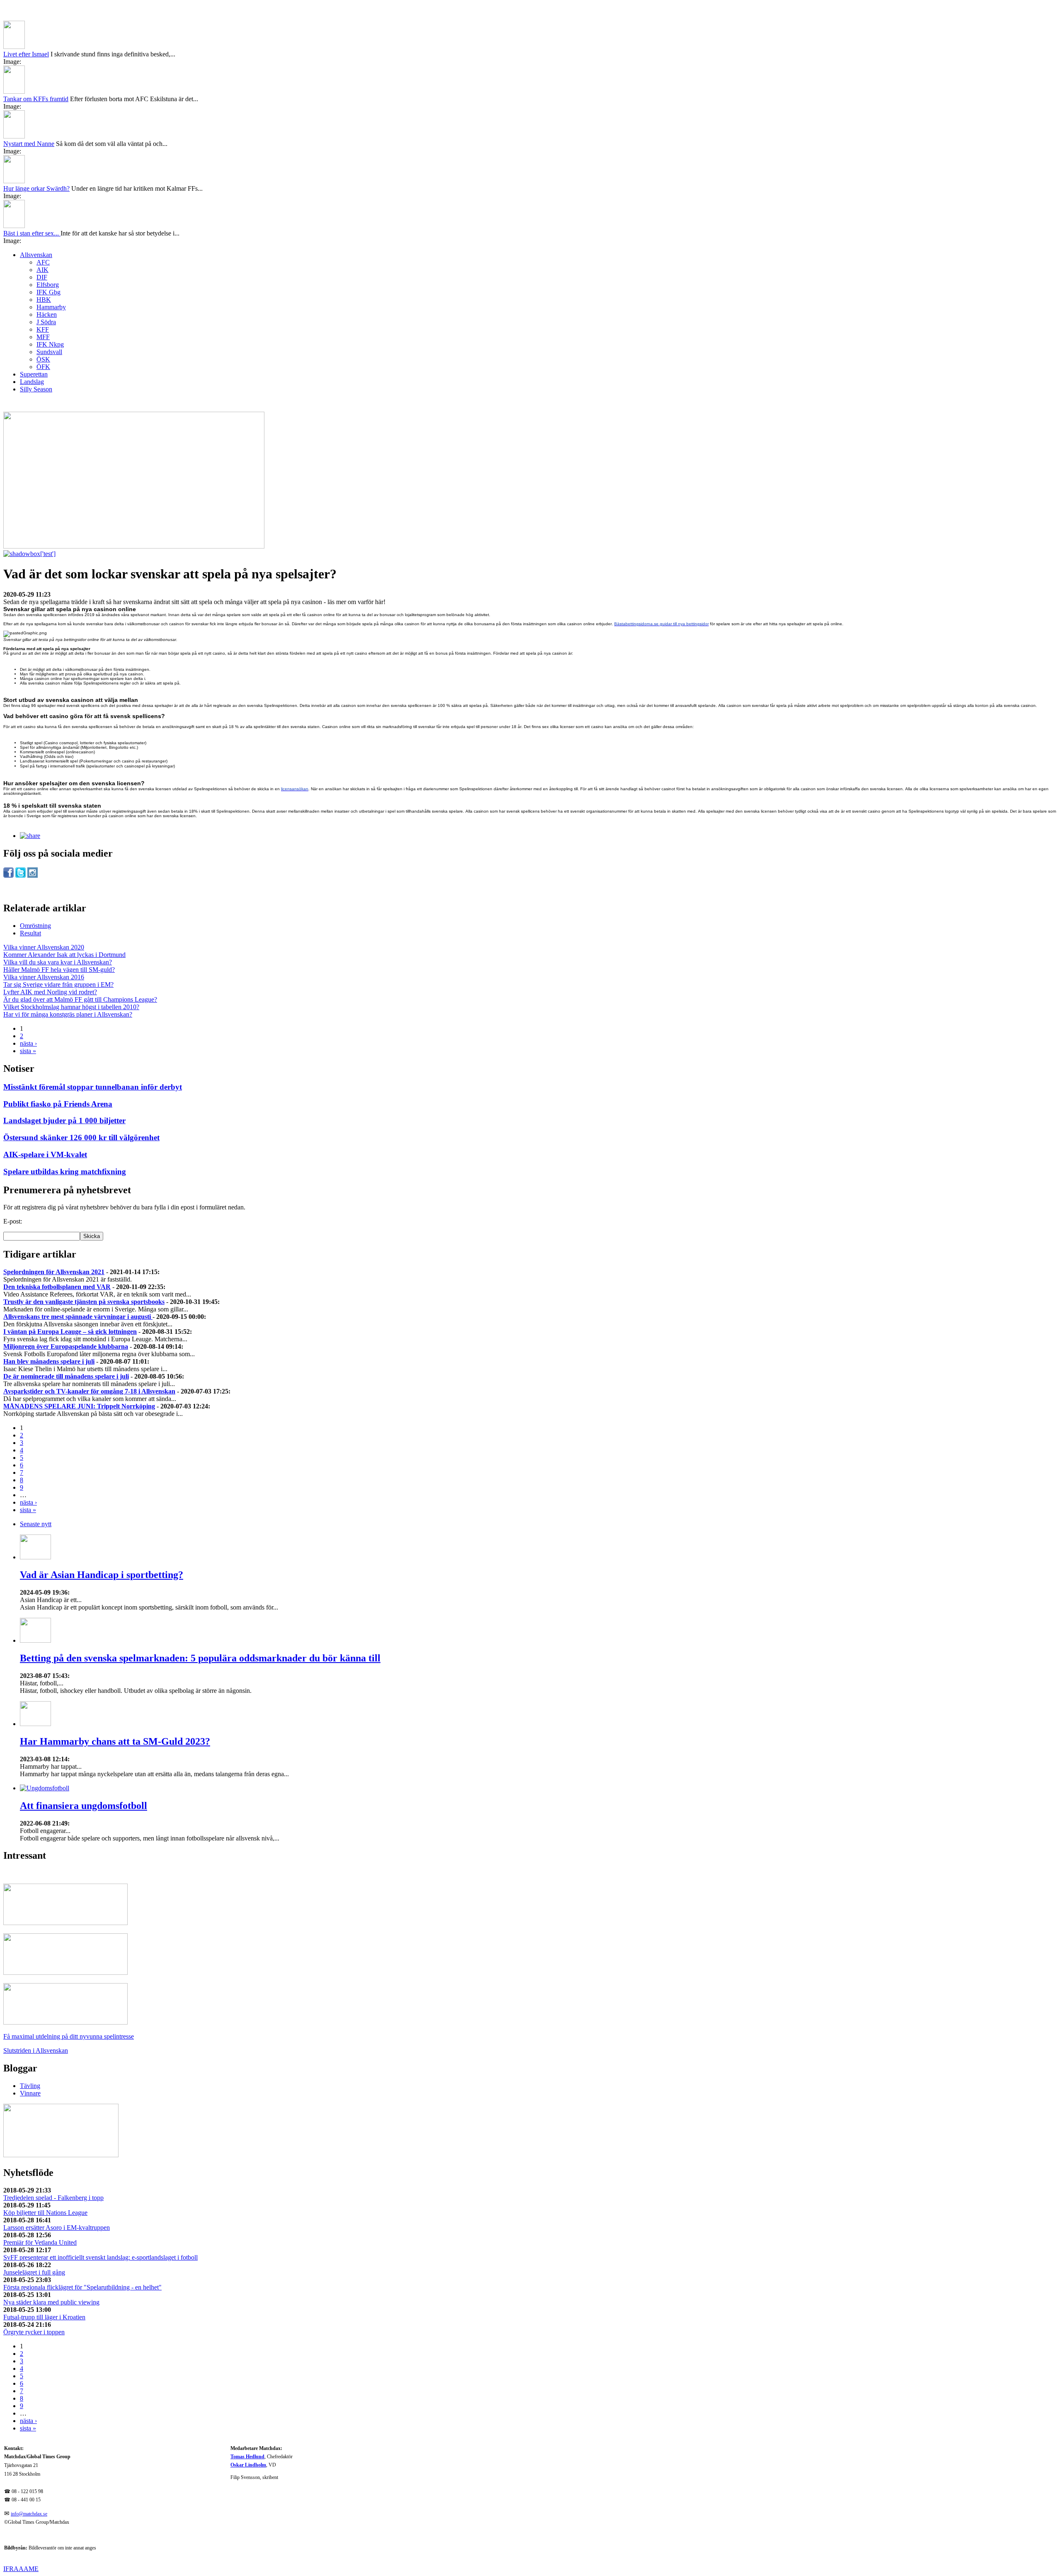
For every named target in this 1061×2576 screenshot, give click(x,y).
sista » (28, 1051)
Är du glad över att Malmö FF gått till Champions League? (80, 999)
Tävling (30, 2086)
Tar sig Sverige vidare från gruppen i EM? (58, 985)
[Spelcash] (65, 1923)
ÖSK (43, 359)
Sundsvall (49, 352)
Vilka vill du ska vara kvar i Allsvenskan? (58, 962)
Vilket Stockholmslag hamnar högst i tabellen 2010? (71, 1007)
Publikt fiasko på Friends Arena (58, 1104)
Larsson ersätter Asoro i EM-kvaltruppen (57, 2228)
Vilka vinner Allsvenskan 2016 (44, 977)
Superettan (34, 374)
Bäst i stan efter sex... (32, 233)
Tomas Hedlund (247, 2457)
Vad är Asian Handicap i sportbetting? (102, 1575)
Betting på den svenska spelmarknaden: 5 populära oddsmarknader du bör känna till (200, 1658)
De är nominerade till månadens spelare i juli (66, 1376)
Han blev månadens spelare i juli (49, 1361)
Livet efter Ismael (26, 54)
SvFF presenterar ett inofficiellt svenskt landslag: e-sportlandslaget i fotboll (101, 2257)
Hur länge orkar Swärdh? (36, 188)
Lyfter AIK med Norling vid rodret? (50, 992)
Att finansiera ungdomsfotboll (84, 1806)
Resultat (30, 933)
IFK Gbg (48, 292)
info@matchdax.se (29, 2514)
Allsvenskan (36, 255)
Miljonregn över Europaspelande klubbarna (66, 1346)
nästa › (28, 1043)
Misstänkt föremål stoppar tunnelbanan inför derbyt (93, 1087)
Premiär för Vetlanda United (40, 2242)
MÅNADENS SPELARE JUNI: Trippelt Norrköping (79, 1406)
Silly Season (36, 389)
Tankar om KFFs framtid (36, 99)
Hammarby (51, 307)
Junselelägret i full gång (34, 2272)
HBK (44, 300)
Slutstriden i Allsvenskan (36, 2050)
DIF (42, 277)
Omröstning (35, 926)
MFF (43, 337)
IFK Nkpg (50, 344)
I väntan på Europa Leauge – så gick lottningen (70, 1332)
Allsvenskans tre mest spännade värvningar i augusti (78, 1317)
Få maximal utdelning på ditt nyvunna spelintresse (69, 2036)
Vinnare (30, 2093)
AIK (42, 270)
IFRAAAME (21, 2569)
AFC (43, 262)
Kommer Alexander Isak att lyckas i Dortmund (64, 955)
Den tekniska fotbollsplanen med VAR (57, 1287)
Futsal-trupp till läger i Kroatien (44, 2317)
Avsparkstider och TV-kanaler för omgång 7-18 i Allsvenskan (89, 1391)
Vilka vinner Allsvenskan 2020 (44, 947)
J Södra (46, 322)
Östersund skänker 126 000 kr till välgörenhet (81, 1137)
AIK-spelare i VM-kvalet (45, 1154)
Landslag (32, 382)
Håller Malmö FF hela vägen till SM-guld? (59, 970)
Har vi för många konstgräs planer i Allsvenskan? (68, 1014)
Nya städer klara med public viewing (51, 2302)
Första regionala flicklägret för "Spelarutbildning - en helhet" (82, 2287)
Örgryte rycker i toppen (34, 2332)
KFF (43, 329)
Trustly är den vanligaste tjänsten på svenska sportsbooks (84, 1302)
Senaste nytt (36, 1524)
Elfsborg (48, 285)
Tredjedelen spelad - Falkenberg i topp (53, 2198)
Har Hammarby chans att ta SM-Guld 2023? (115, 1741)
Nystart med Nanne (29, 144)
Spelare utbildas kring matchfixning (65, 1171)
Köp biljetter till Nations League (45, 2213)
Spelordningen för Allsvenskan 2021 (54, 1272)
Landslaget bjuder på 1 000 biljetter (64, 1120)
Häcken (47, 314)
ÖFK (43, 367)
